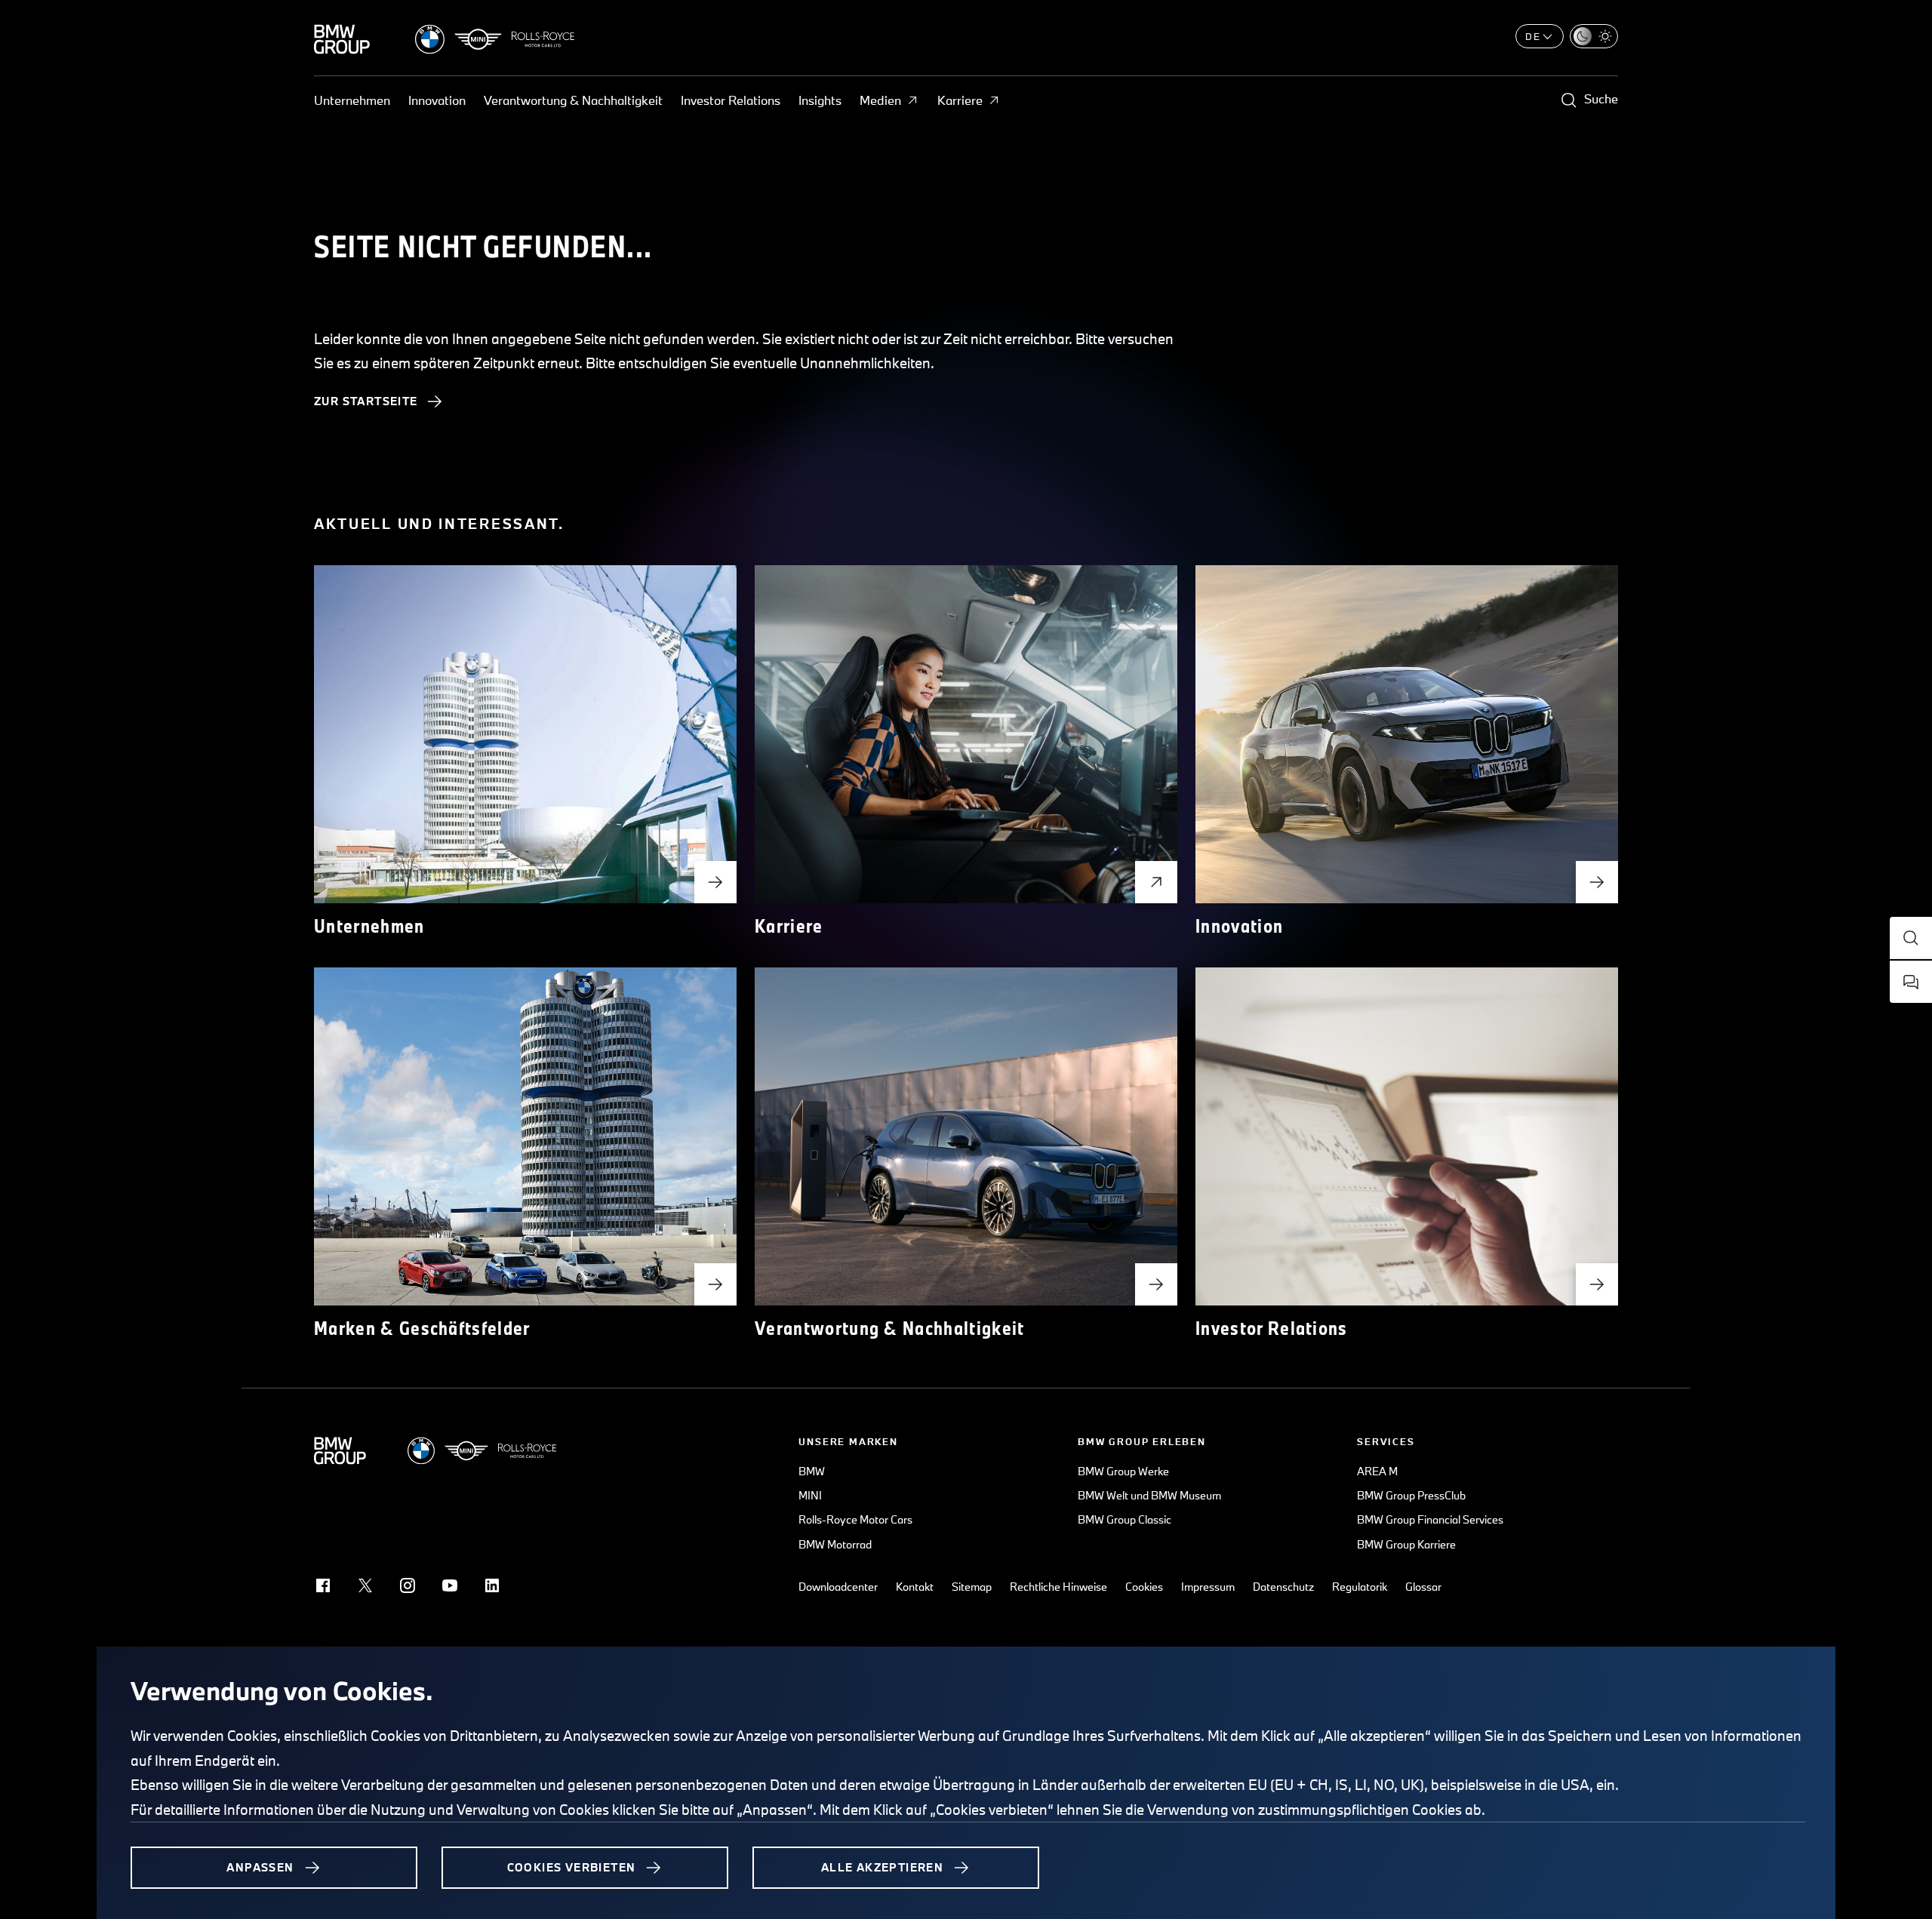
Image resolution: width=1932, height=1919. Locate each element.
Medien (880, 100)
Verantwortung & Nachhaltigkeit (573, 100)
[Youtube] (450, 1585)
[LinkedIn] (492, 1585)
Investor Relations (731, 100)
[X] (365, 1585)
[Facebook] (323, 1585)
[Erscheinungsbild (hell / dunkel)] (1594, 36)
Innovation (437, 100)
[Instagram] (408, 1585)
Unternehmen (352, 100)
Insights (820, 100)
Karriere (960, 100)
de (1533, 36)
